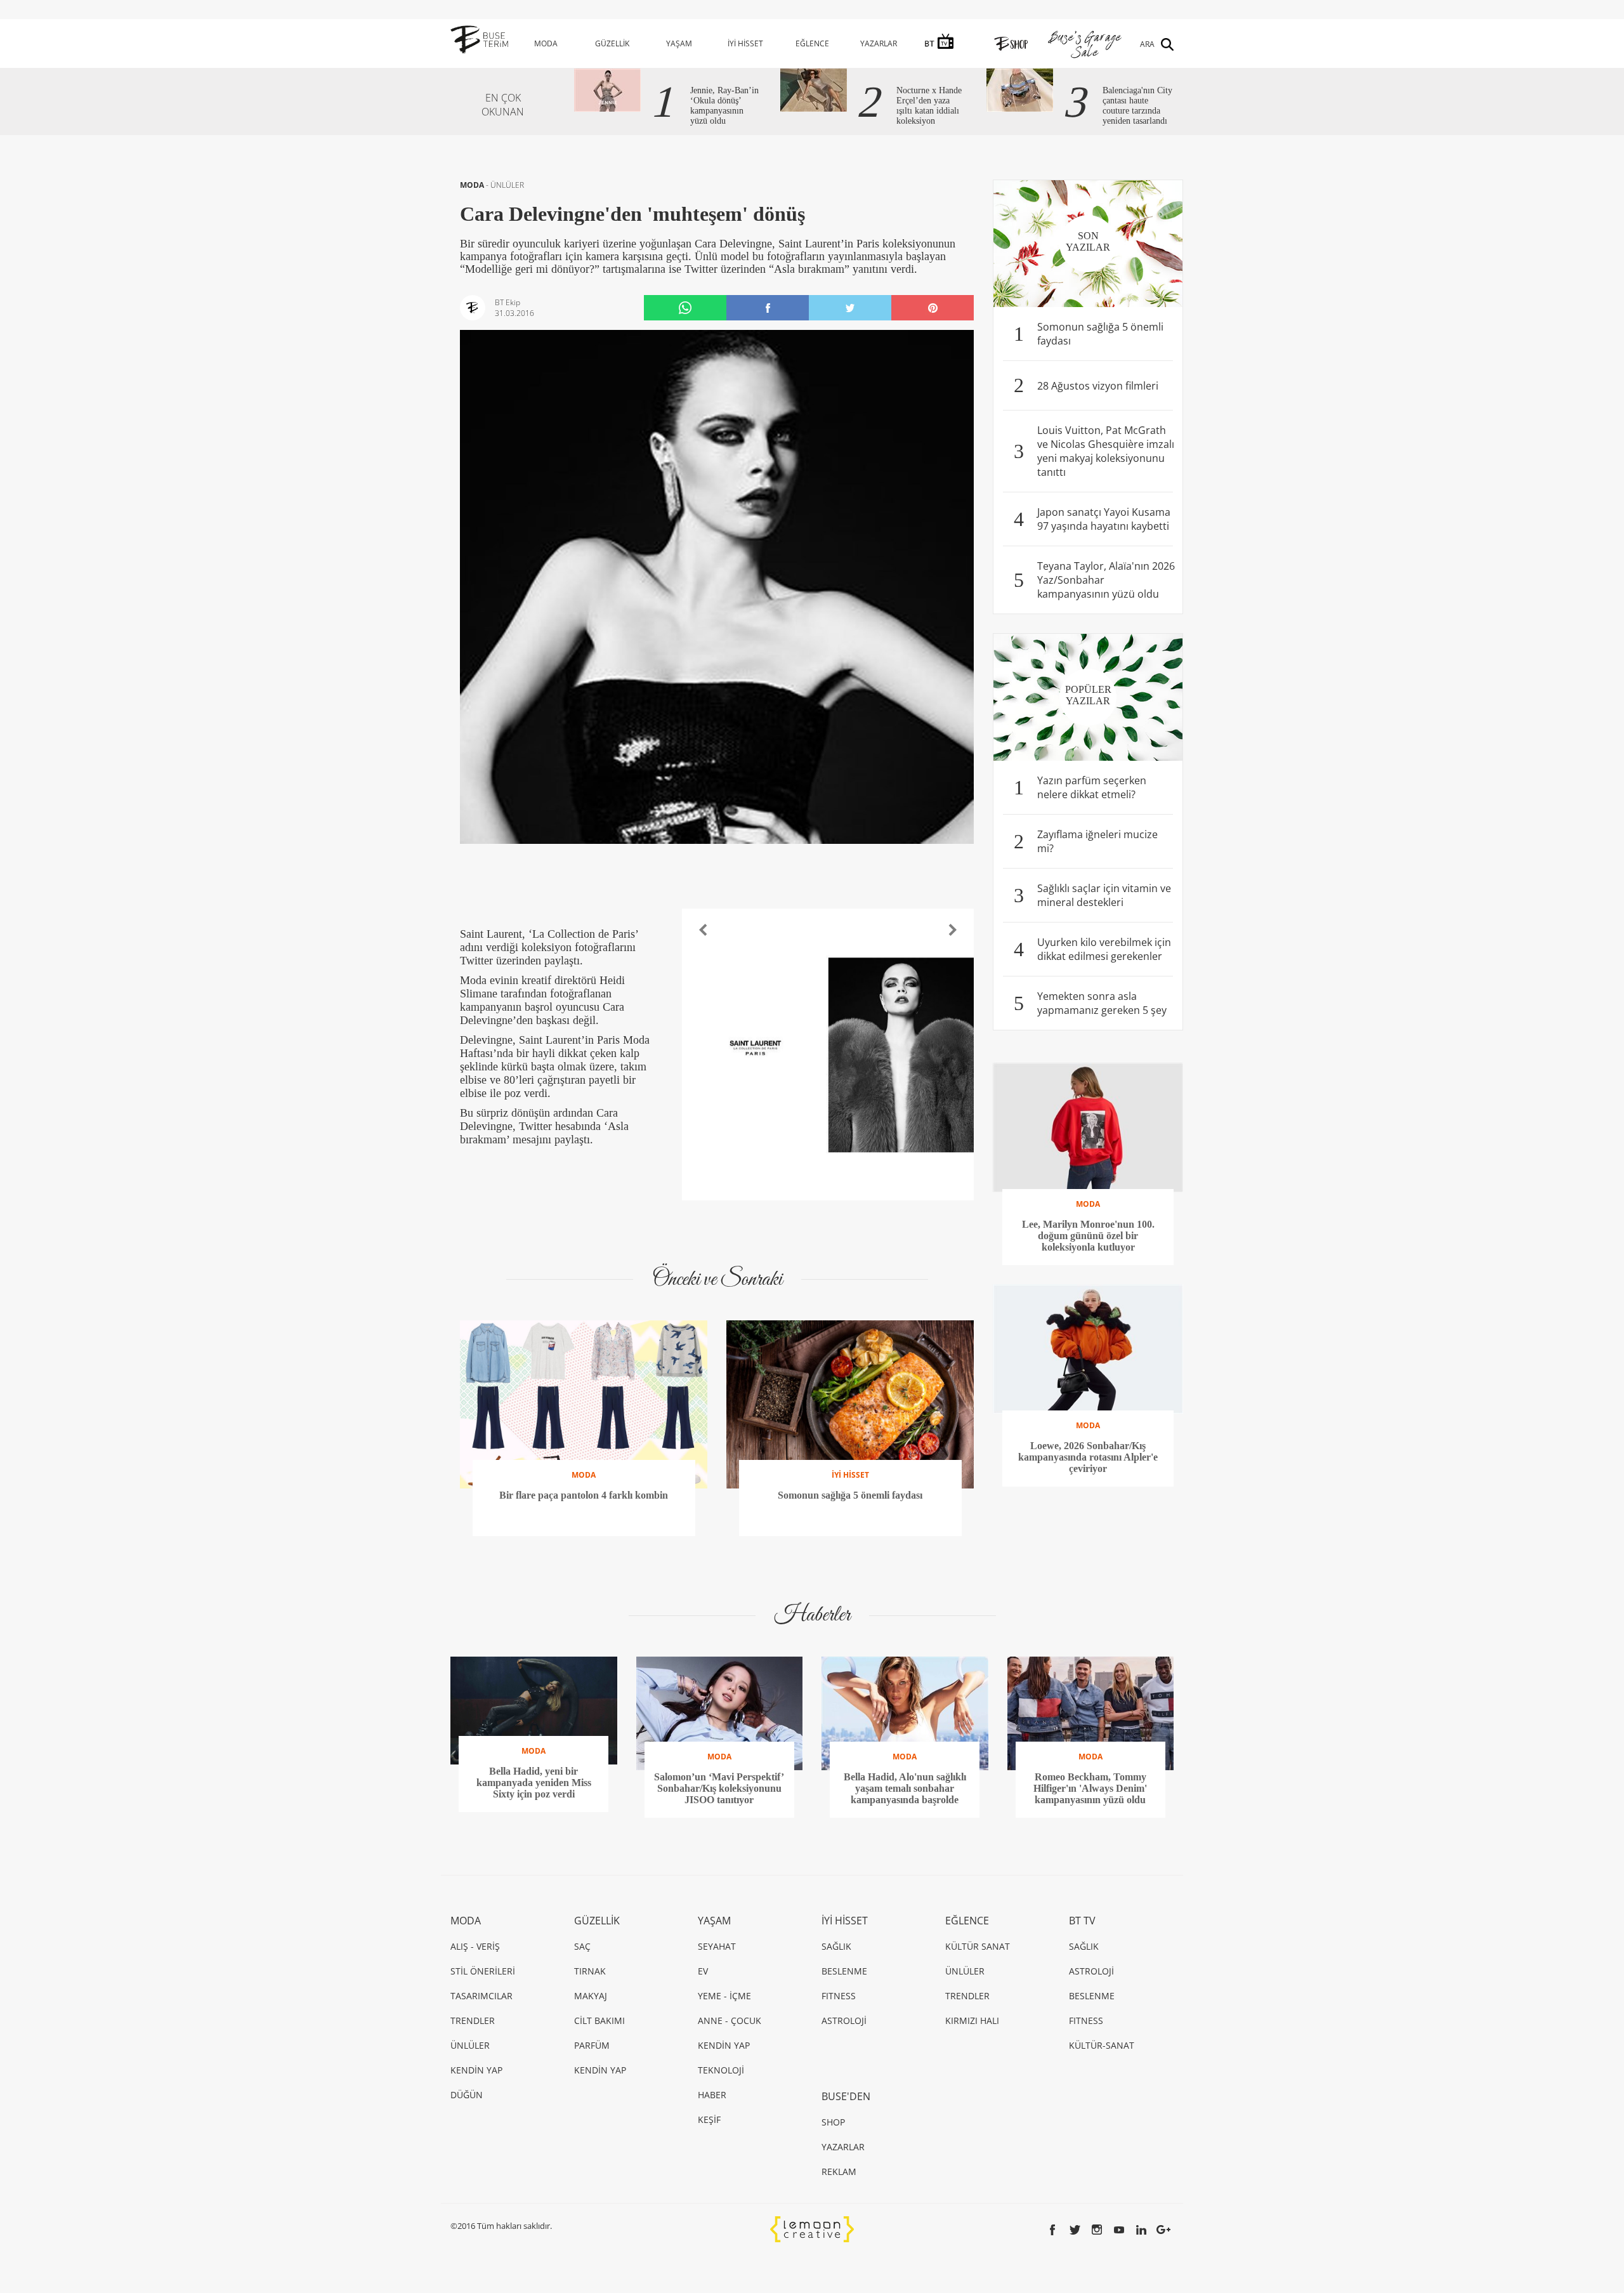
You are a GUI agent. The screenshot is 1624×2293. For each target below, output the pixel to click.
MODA (546, 43)
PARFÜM (592, 2045)
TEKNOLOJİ (721, 2070)
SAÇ (582, 1946)
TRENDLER (473, 2020)
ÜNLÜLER (507, 185)
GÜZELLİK (612, 43)
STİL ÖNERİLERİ (483, 1971)
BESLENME (844, 1971)
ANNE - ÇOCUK (730, 2020)
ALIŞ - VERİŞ (475, 1946)
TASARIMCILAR (481, 1996)
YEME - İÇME (724, 1996)
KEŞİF (709, 2119)
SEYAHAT (717, 1946)
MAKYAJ (591, 1996)
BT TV (1082, 1921)
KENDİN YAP (476, 2070)
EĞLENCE (812, 43)
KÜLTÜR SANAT (978, 1946)
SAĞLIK (836, 1946)
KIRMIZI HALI (972, 2020)
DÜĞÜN (467, 2095)
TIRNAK (590, 1971)
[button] (703, 930)
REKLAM (839, 2171)
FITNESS (839, 1996)
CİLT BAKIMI (599, 2020)
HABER (712, 2095)
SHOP (833, 2122)
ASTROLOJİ (844, 2020)
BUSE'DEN (846, 2096)
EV (703, 1971)
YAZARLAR (879, 43)
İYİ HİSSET (745, 43)
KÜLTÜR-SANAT (1102, 2045)
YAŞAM (679, 43)
